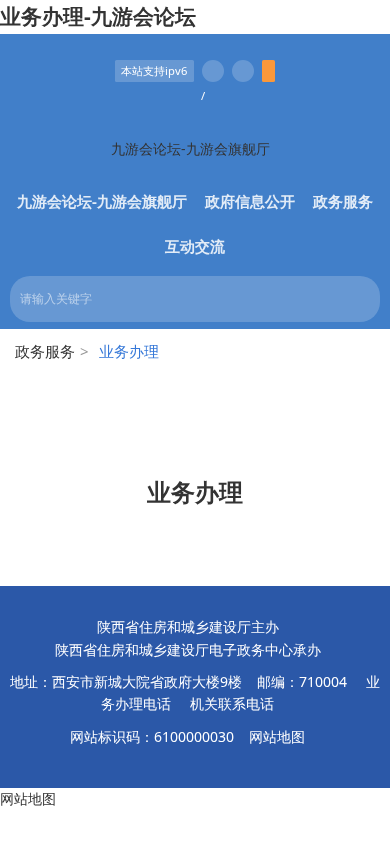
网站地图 (277, 736)
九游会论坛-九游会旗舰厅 (190, 148)
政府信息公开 (250, 201)
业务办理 (195, 491)
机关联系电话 (232, 703)
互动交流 (195, 246)
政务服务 (343, 201)
